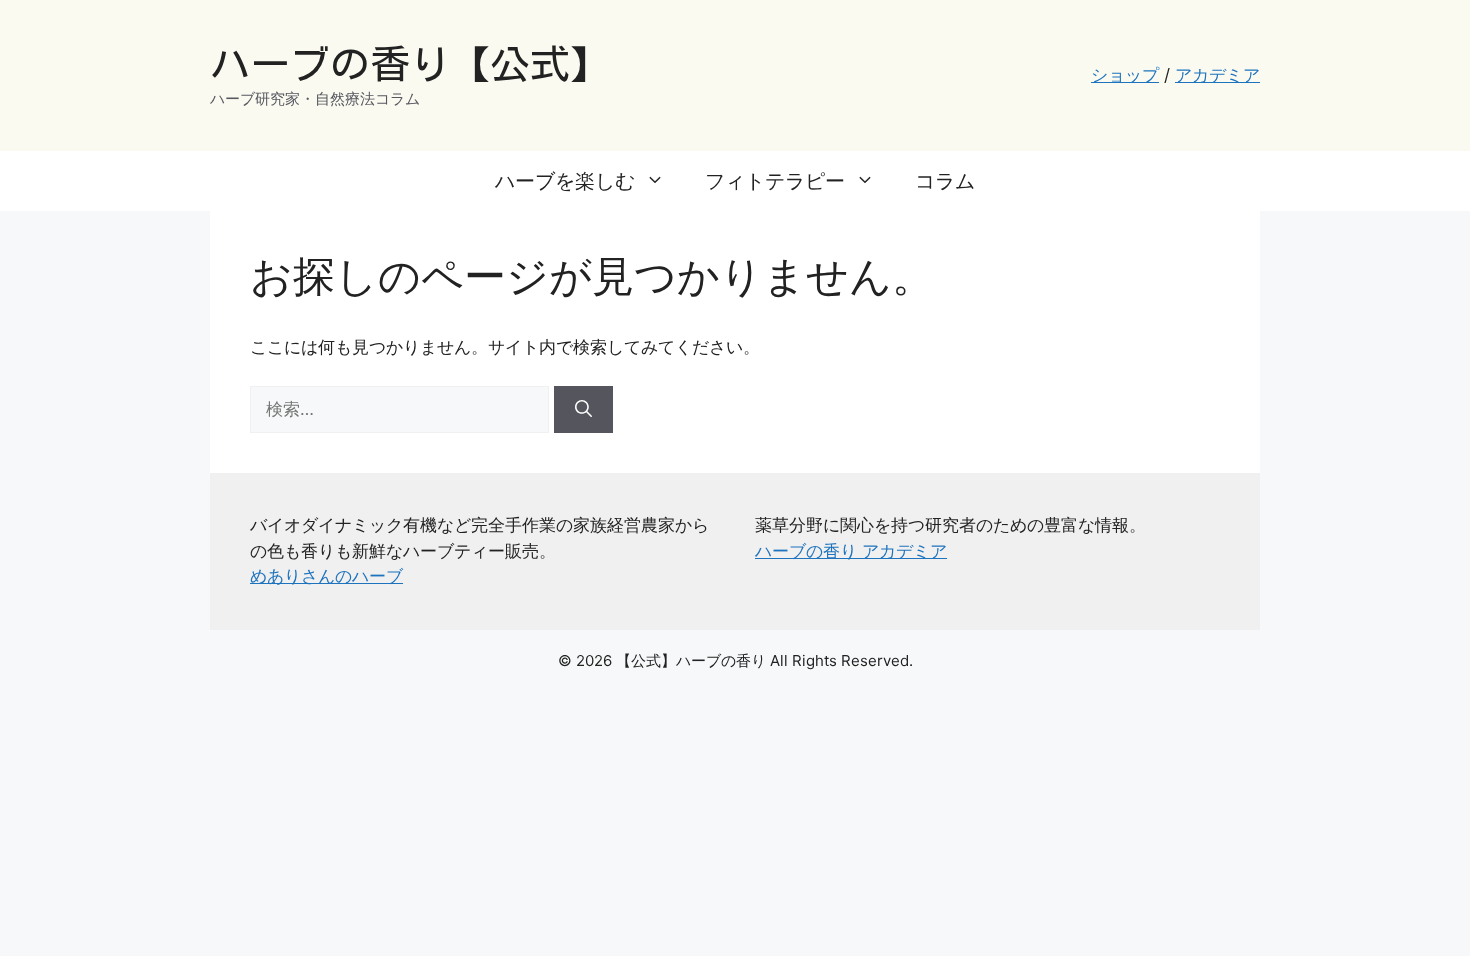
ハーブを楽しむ (565, 181)
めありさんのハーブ (326, 576)
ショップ (1125, 75)
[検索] (583, 410)
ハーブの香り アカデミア (851, 551)
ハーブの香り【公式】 (410, 64)
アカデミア (1217, 75)
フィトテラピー (775, 181)
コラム (945, 181)
